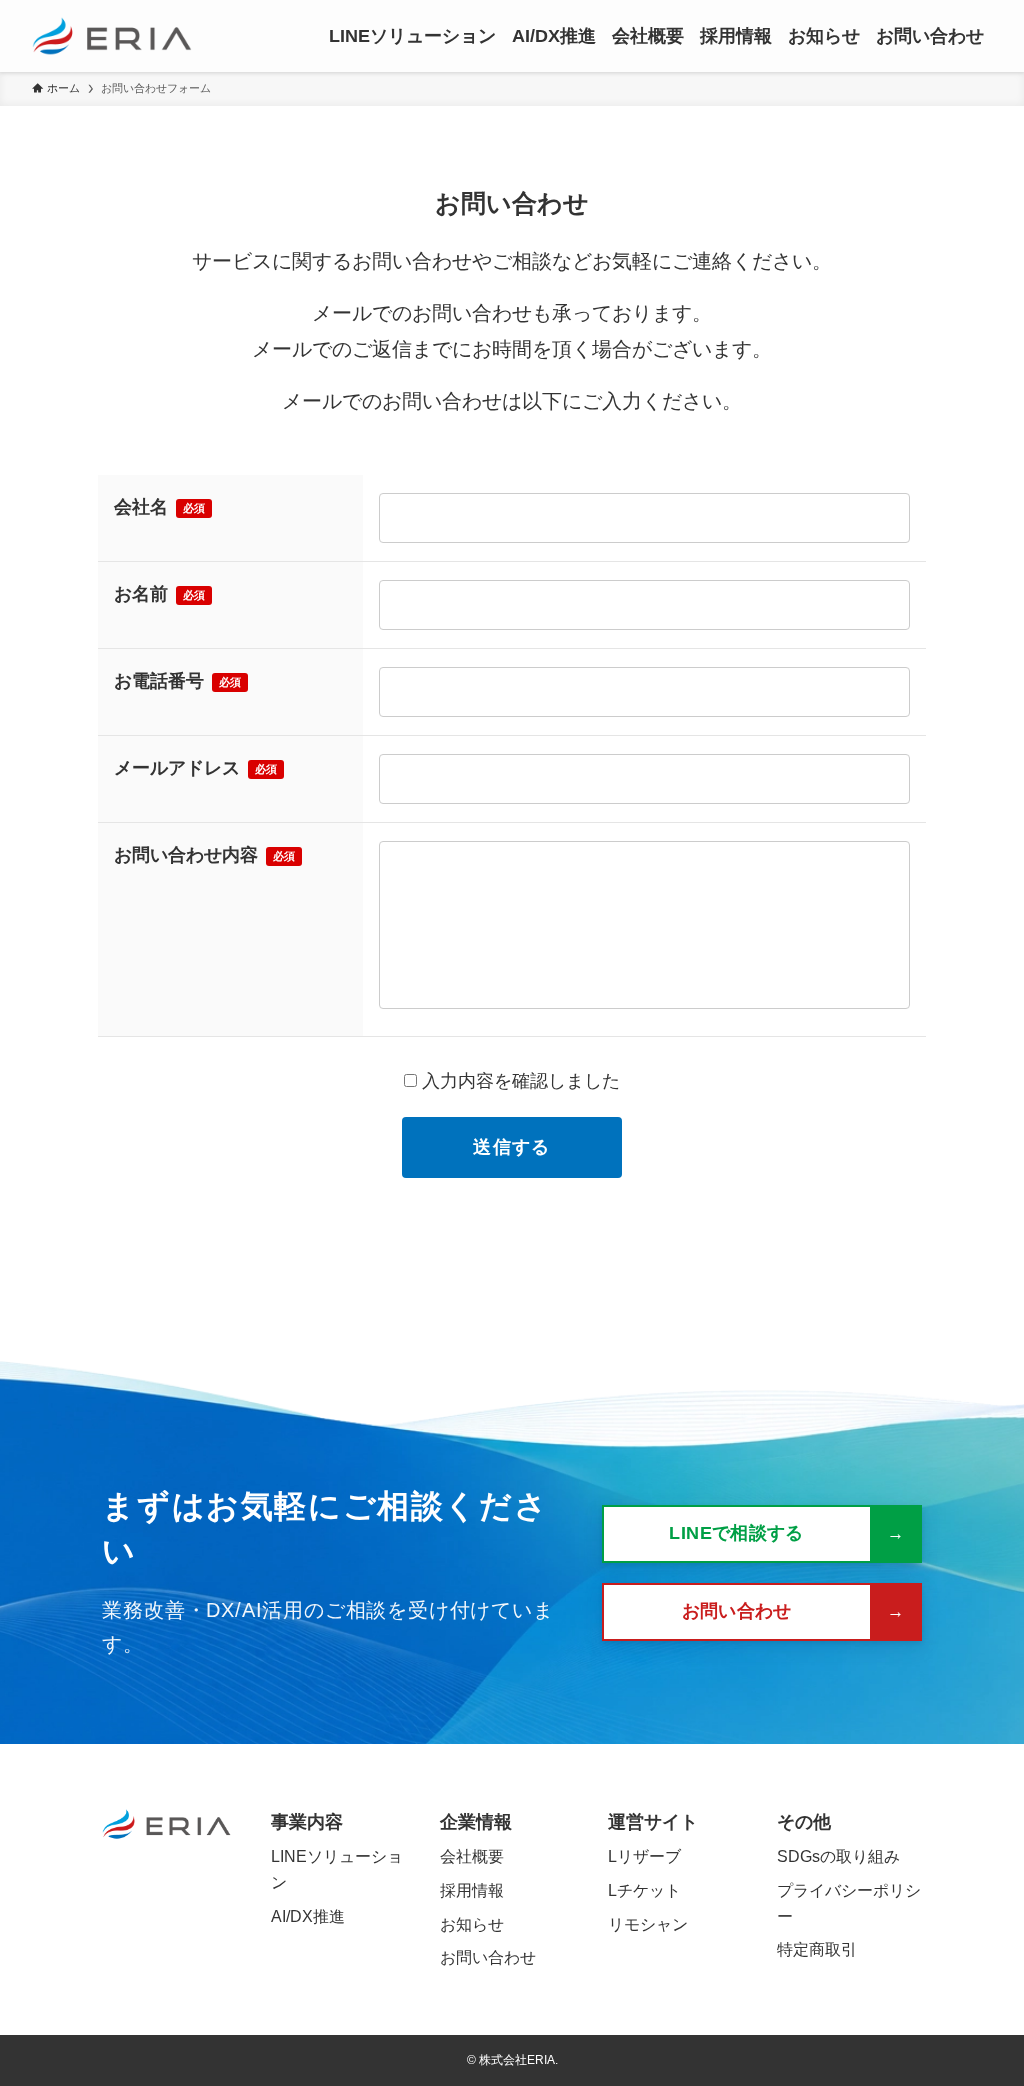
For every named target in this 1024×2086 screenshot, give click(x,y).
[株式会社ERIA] (112, 36)
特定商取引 (817, 1949)
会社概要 (472, 1856)
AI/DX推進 (308, 1916)
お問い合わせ (488, 1957)
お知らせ (472, 1924)
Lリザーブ (644, 1856)
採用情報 (472, 1890)
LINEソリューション (337, 1869)
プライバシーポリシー (849, 1903)
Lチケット (644, 1890)
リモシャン (648, 1924)
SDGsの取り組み (838, 1856)
